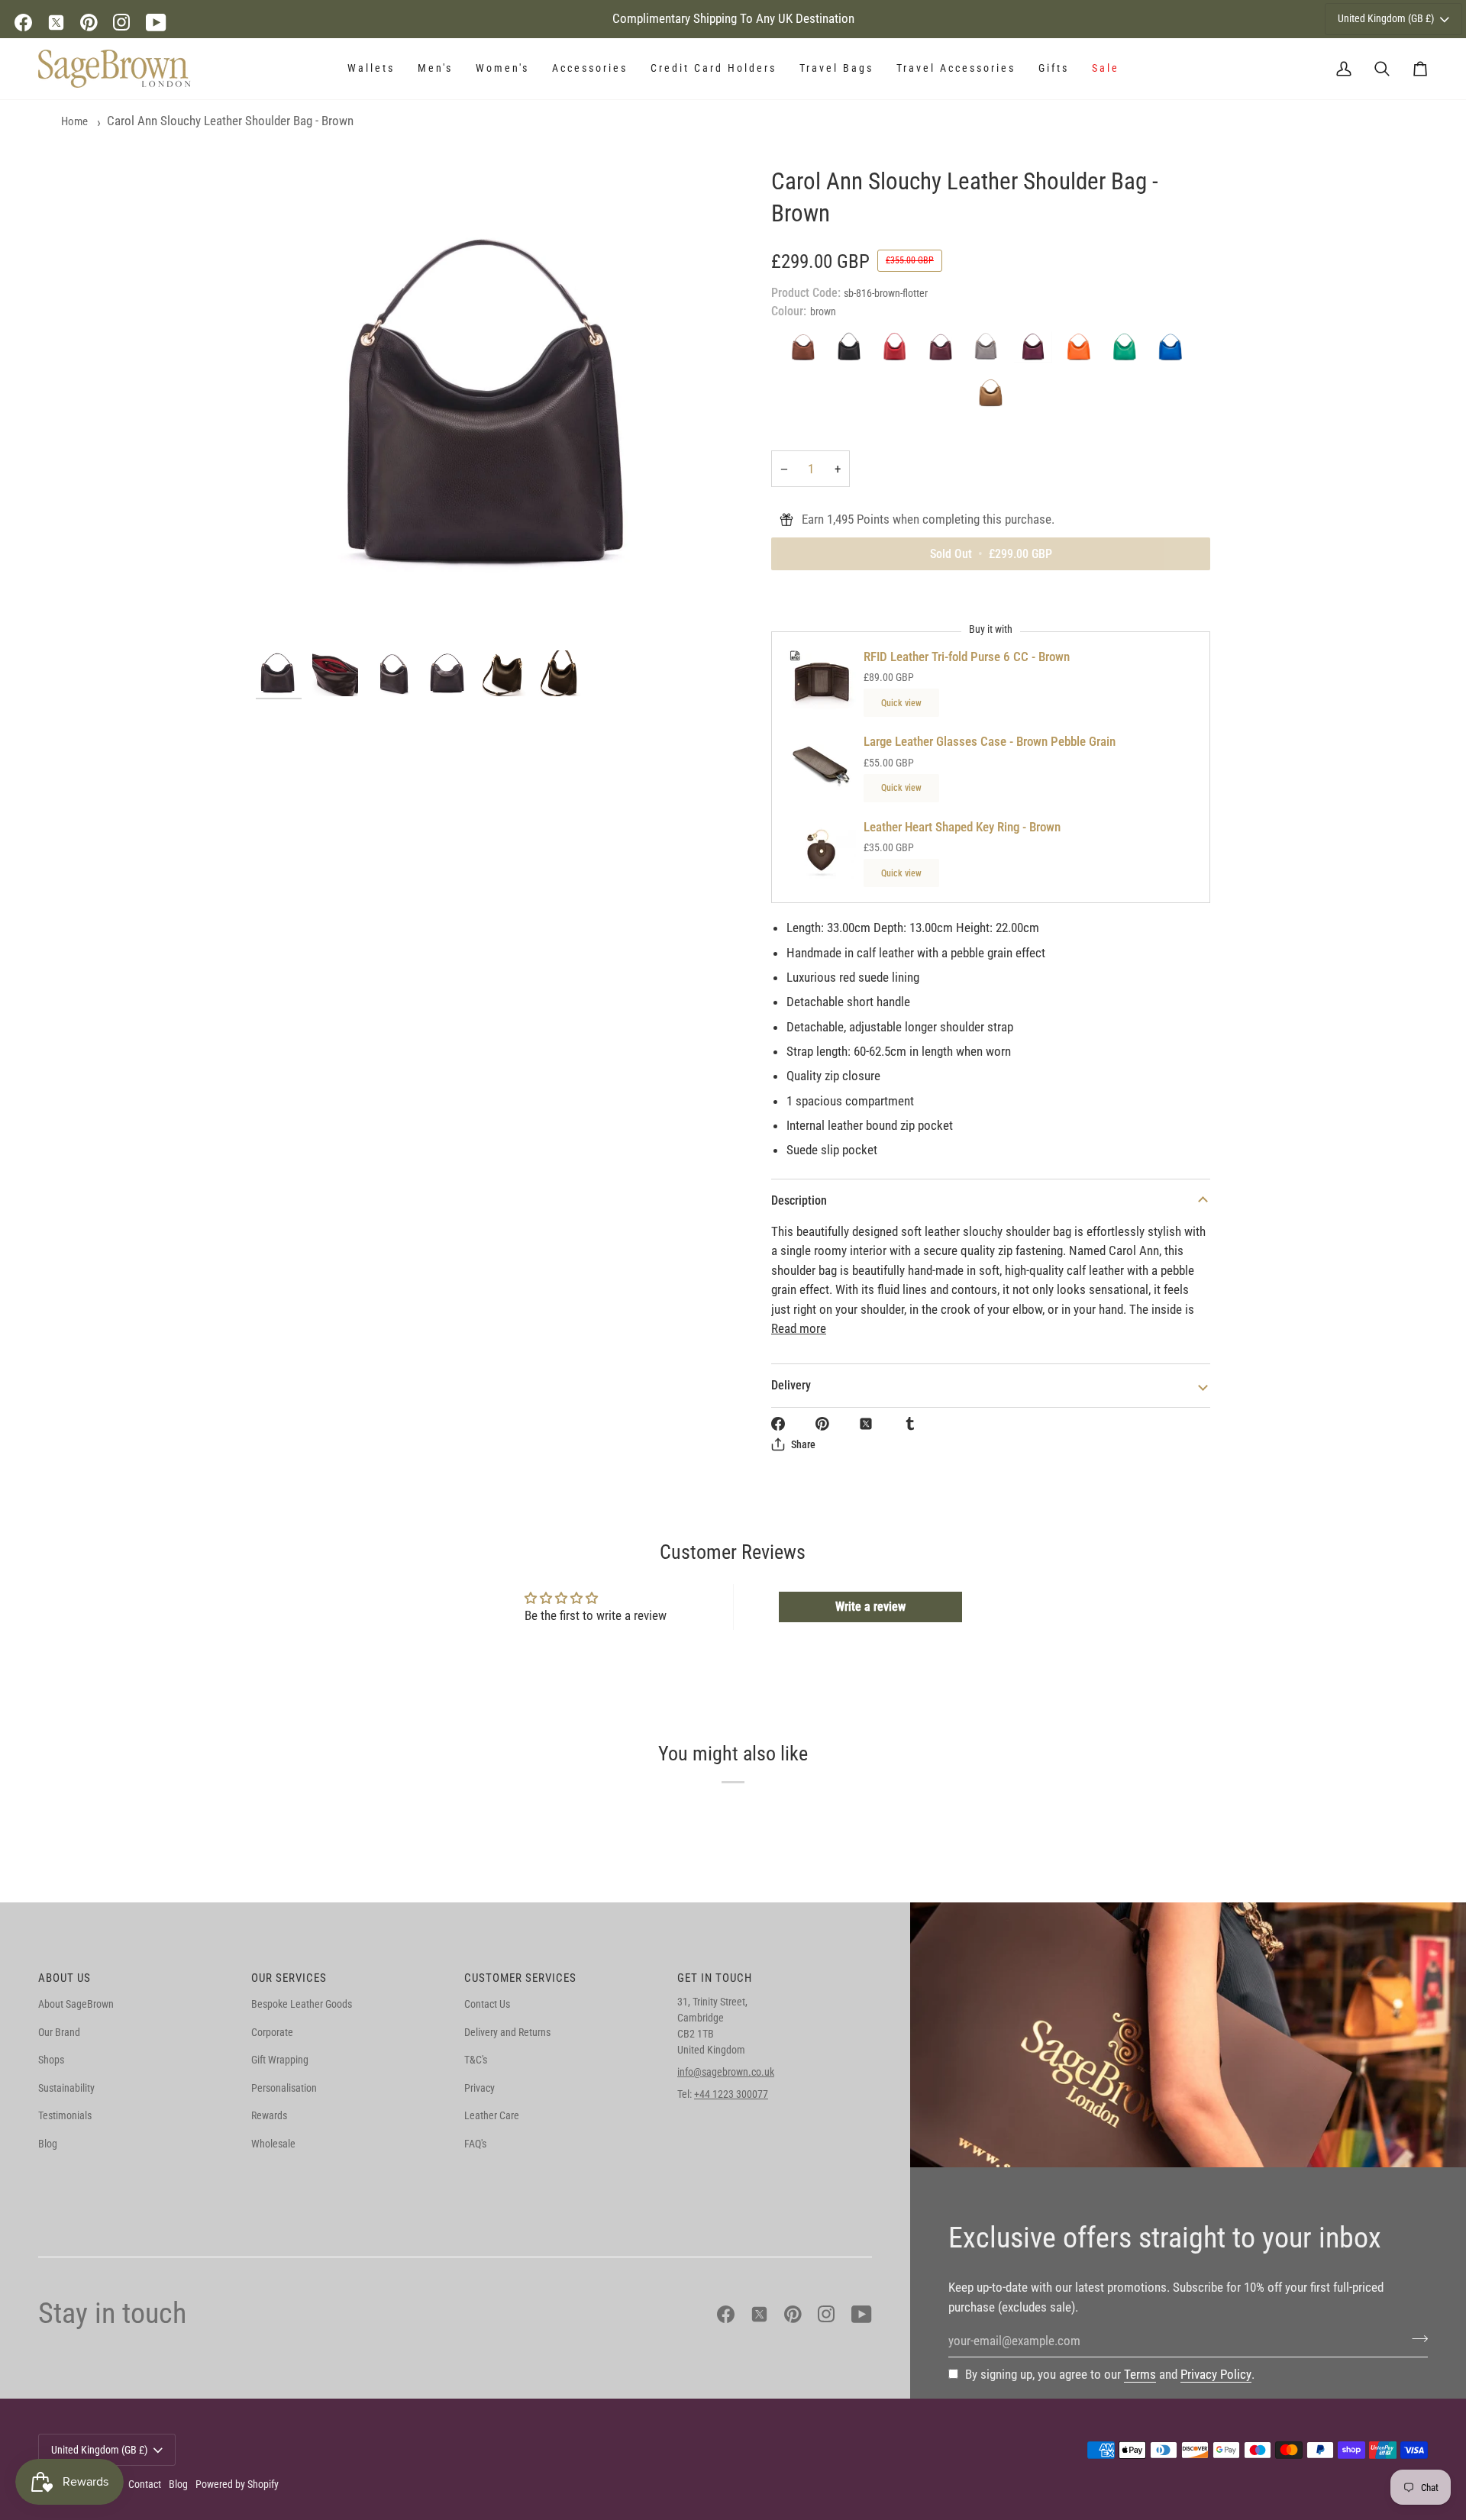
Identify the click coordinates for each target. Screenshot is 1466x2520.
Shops (51, 2060)
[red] (899, 351)
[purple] (1037, 351)
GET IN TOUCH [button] (715, 1978)
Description (799, 1200)
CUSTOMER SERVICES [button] (520, 1978)
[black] (854, 351)
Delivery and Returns (507, 2032)
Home (74, 121)
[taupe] (991, 397)
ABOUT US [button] (65, 1978)
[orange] (1083, 351)
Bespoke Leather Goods (302, 2004)
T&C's (476, 2060)
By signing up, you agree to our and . (1110, 2374)
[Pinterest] (89, 23)
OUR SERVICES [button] (289, 1978)
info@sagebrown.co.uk (726, 2072)
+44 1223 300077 (731, 2094)
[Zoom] (494, 404)
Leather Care (492, 2115)
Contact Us (487, 2004)
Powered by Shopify (237, 2484)
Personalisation (284, 2088)
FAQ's (475, 2144)
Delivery (791, 1385)
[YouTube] (156, 23)
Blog (48, 2144)
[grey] (991, 351)
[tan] (808, 351)
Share (803, 1444)
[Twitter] (56, 23)
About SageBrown (76, 2004)
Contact (145, 2484)
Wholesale (273, 2144)
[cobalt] (1174, 351)
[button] (371, 69)
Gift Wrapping (280, 2060)
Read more (799, 1328)
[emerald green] (1129, 351)
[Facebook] (23, 23)
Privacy (480, 2088)
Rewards (269, 2115)
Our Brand (59, 2032)
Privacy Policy (1216, 2374)
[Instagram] (122, 23)
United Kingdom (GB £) (1386, 18)
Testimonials (65, 2115)
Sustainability (66, 2088)
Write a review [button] (870, 1607)
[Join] (1415, 2338)
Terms (1140, 2374)
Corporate (272, 2032)
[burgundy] (945, 351)
